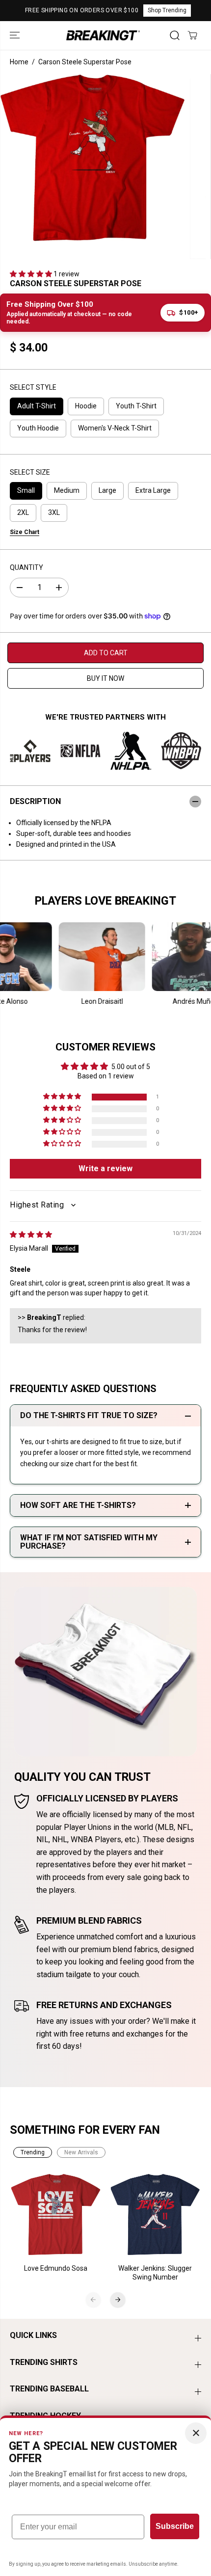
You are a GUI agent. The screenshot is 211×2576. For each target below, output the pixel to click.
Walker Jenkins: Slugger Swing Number (155, 2273)
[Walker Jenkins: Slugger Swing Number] (155, 2215)
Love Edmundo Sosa (56, 2268)
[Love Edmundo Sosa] (56, 2215)
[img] (31, 1234)
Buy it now (105, 678)
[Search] (175, 35)
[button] (16, 35)
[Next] (118, 2300)
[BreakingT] (103, 35)
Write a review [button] (105, 1168)
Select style (33, 387)
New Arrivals (81, 2152)
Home (19, 62)
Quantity (26, 567)
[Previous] (93, 2300)
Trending (33, 2152)
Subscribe (175, 2526)
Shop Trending (167, 10)
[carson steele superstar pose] (92, 158)
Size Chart (25, 532)
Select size (30, 472)
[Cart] (192, 35)
